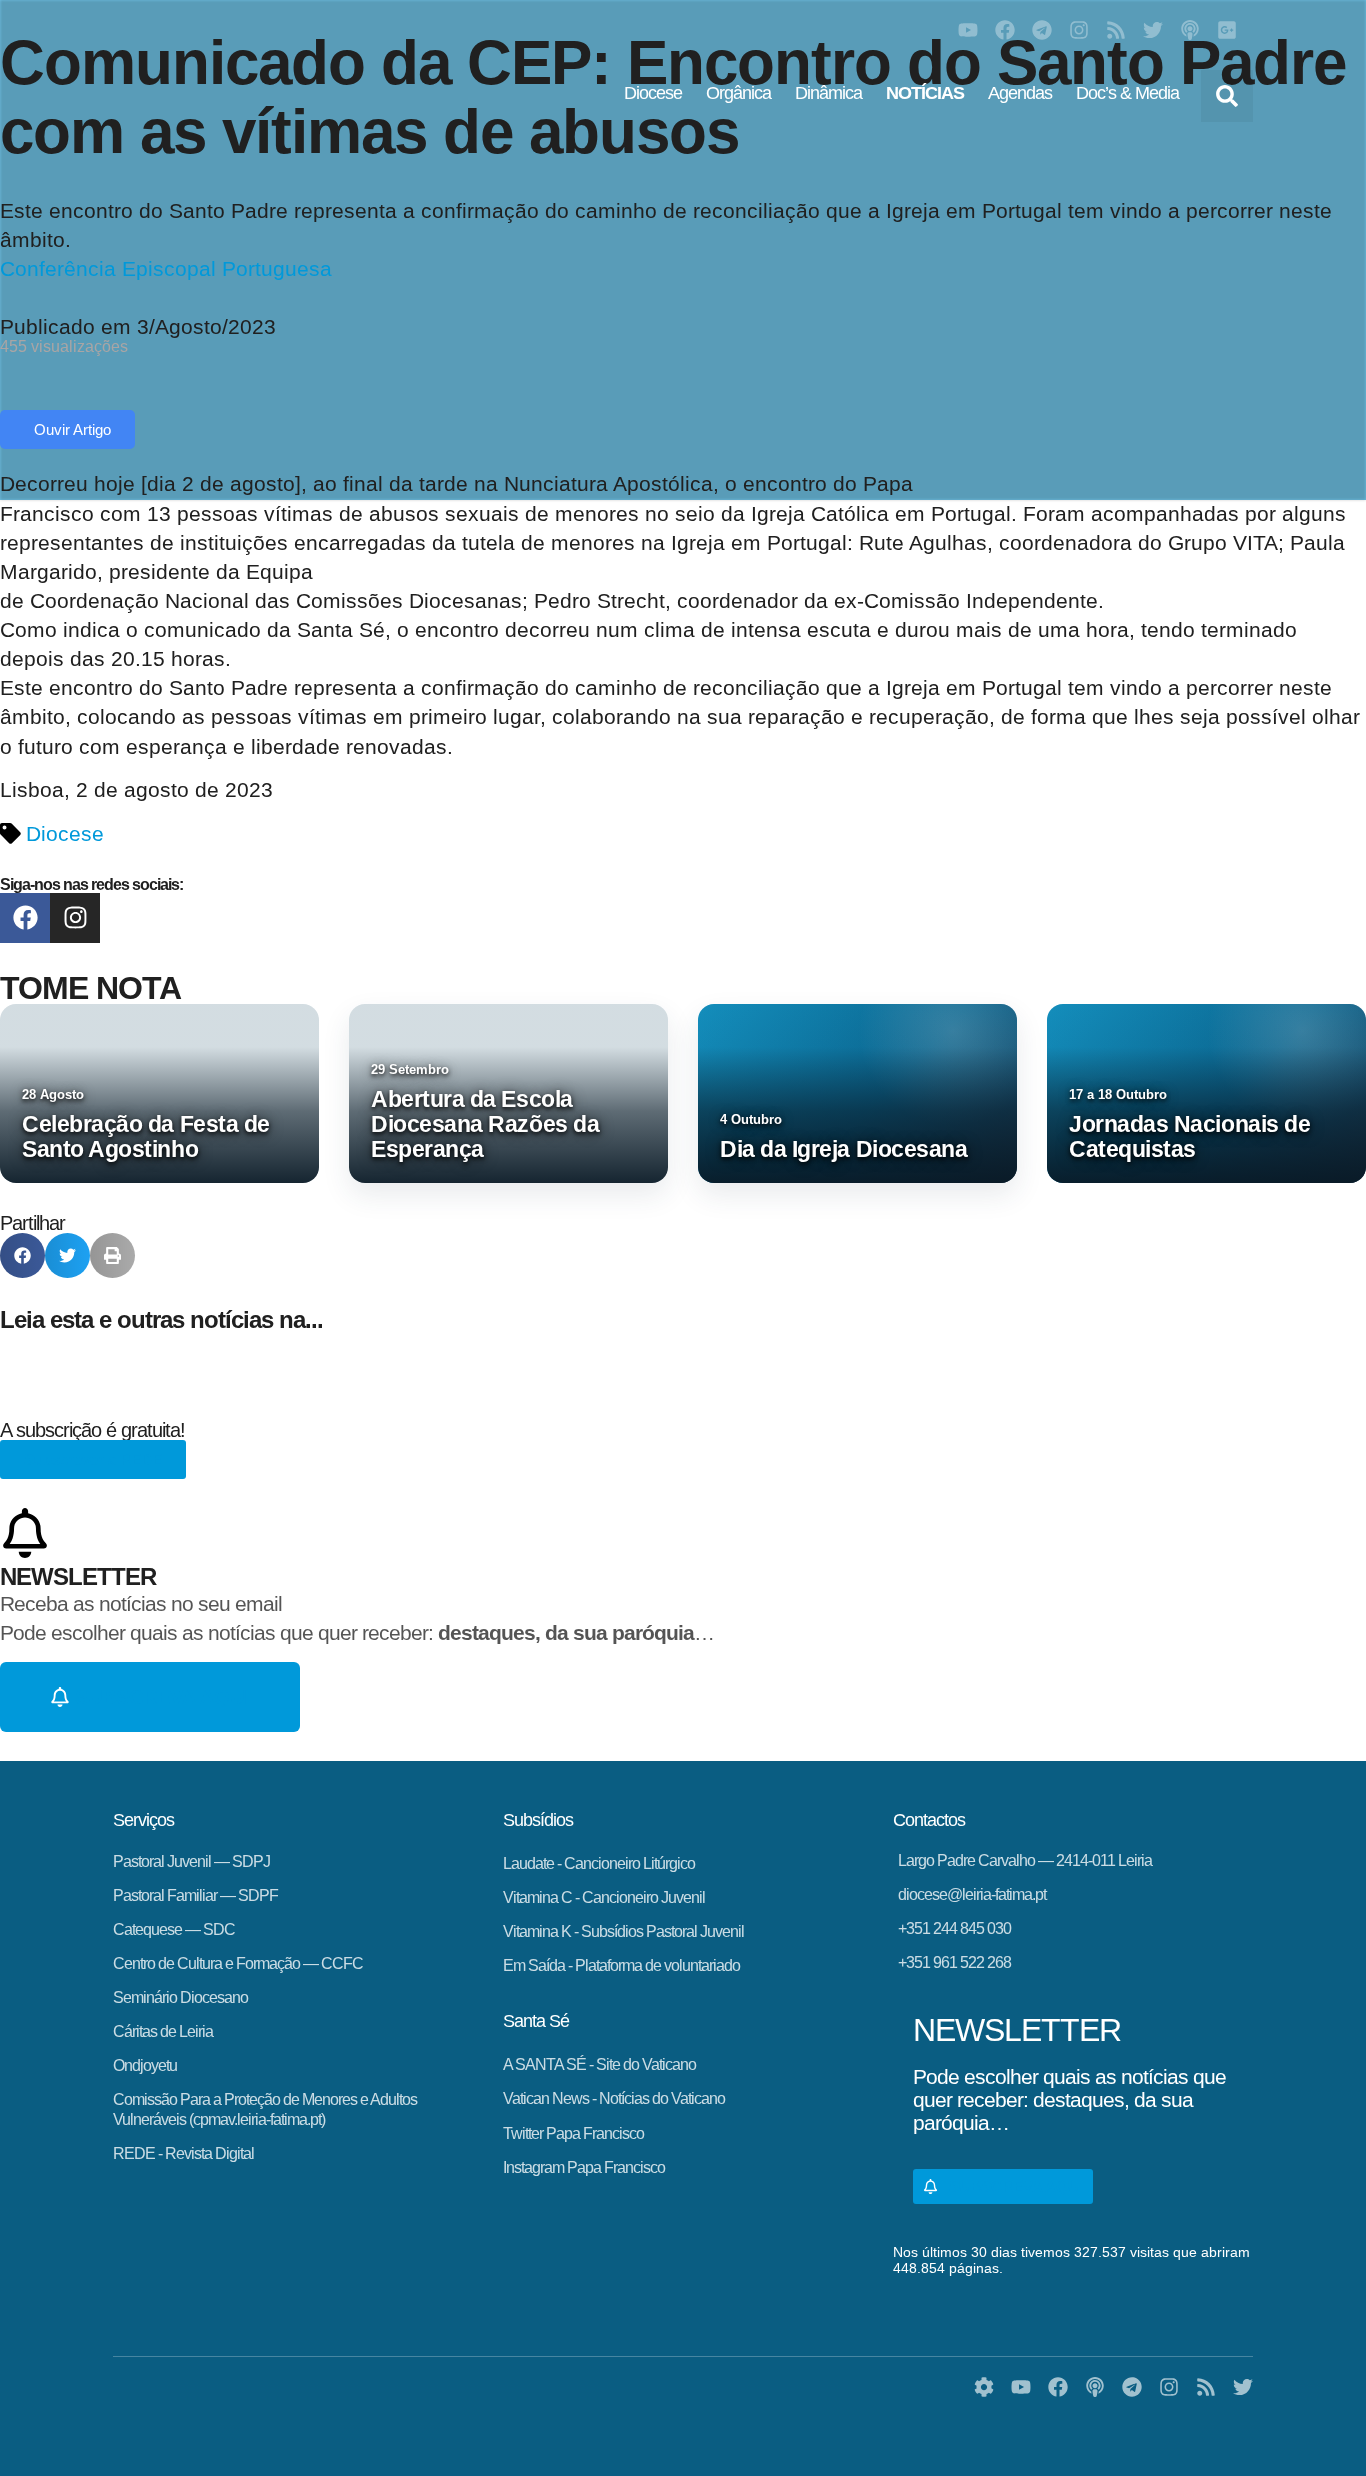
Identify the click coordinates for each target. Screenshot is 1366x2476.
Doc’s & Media (1127, 93)
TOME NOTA (90, 988)
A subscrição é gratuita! (92, 1430)
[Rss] (1116, 30)
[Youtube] (968, 30)
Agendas (1020, 93)
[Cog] (984, 2387)
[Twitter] (1153, 30)
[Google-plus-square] (1227, 30)
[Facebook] (1005, 30)
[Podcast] (1190, 30)
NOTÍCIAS (925, 93)
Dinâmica (828, 93)
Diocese (653, 93)
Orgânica (738, 93)
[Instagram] (1079, 30)
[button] (1227, 96)
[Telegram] (1042, 30)
